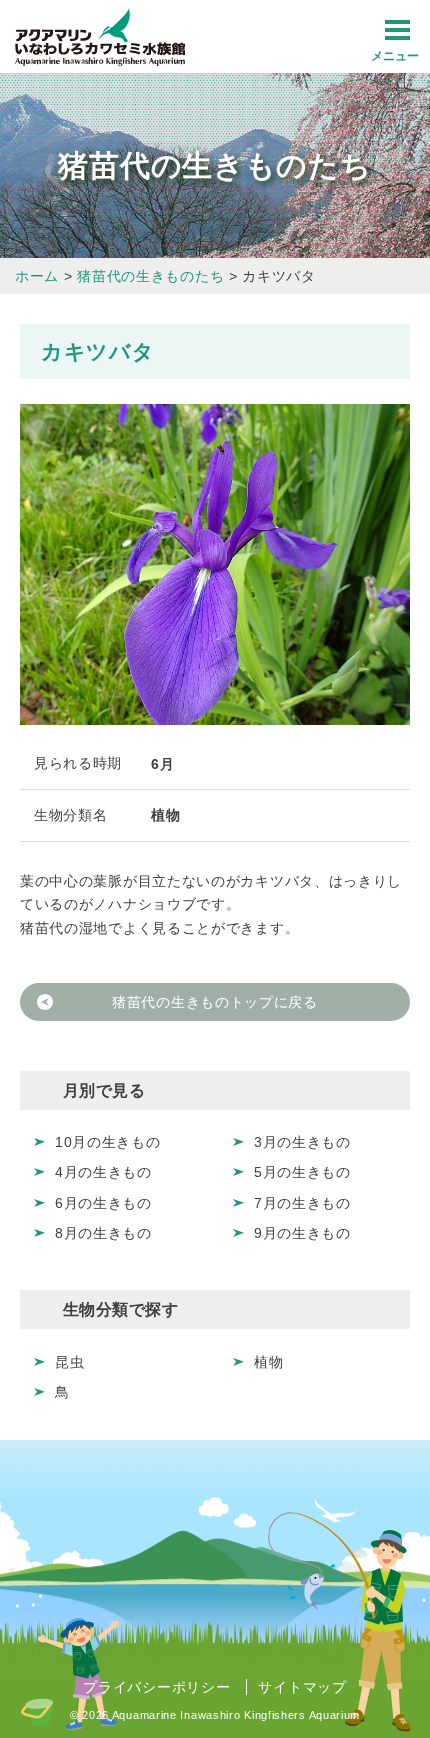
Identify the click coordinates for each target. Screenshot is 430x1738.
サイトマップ (302, 1687)
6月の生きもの (103, 1203)
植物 (268, 1362)
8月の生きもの (103, 1233)
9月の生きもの (302, 1233)
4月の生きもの (103, 1172)
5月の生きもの (302, 1172)
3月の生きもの (302, 1142)
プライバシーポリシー (156, 1687)
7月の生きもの (302, 1203)
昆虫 (69, 1362)
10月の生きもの (108, 1142)
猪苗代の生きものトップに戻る (215, 1002)
